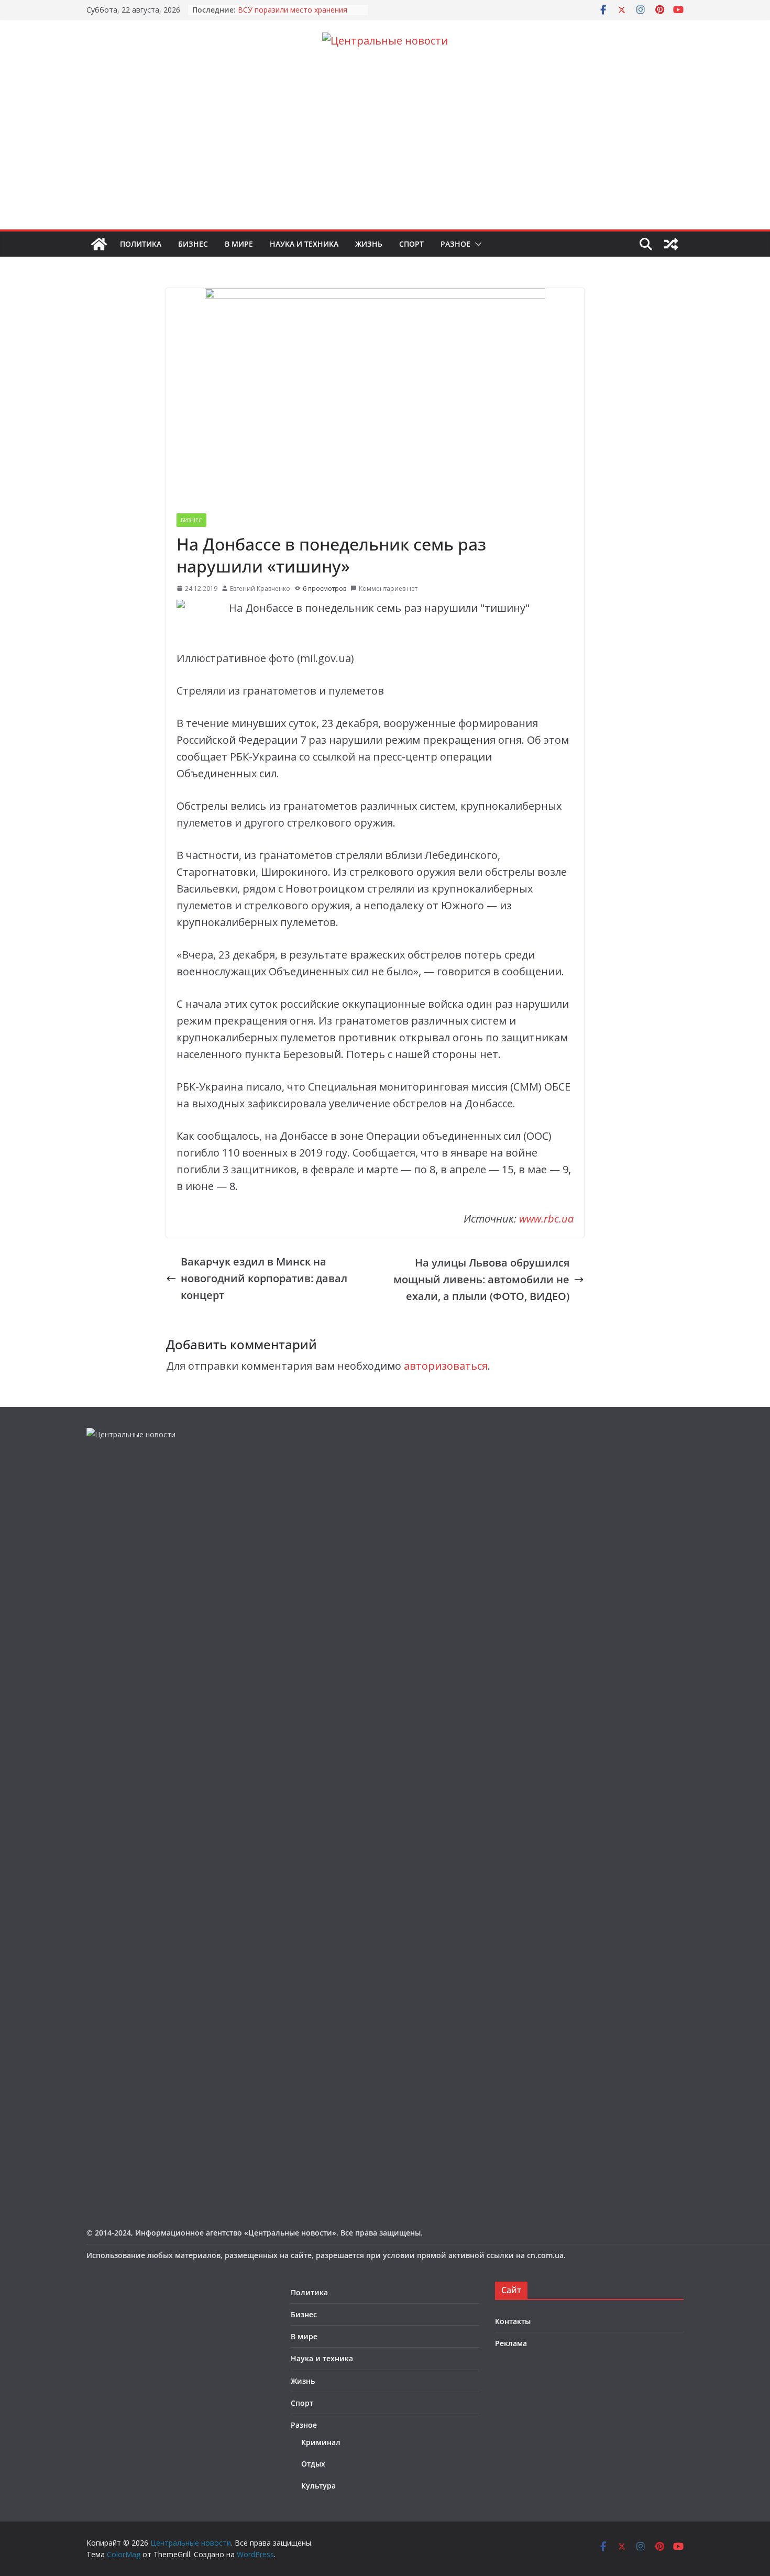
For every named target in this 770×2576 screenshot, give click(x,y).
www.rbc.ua (546, 1219)
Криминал (321, 2442)
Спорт (411, 244)
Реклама (511, 2343)
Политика (141, 244)
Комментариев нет (388, 588)
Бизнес (193, 244)
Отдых (313, 2464)
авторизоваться (446, 1366)
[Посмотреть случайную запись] (671, 244)
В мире (239, 244)
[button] (476, 244)
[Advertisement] (385, 151)
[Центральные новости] (99, 244)
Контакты (513, 2321)
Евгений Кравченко (260, 588)
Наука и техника (304, 244)
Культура (318, 2486)
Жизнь (369, 244)
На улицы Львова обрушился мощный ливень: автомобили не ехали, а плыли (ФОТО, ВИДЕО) (481, 1279)
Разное (455, 244)
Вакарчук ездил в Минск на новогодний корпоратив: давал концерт (264, 1278)
